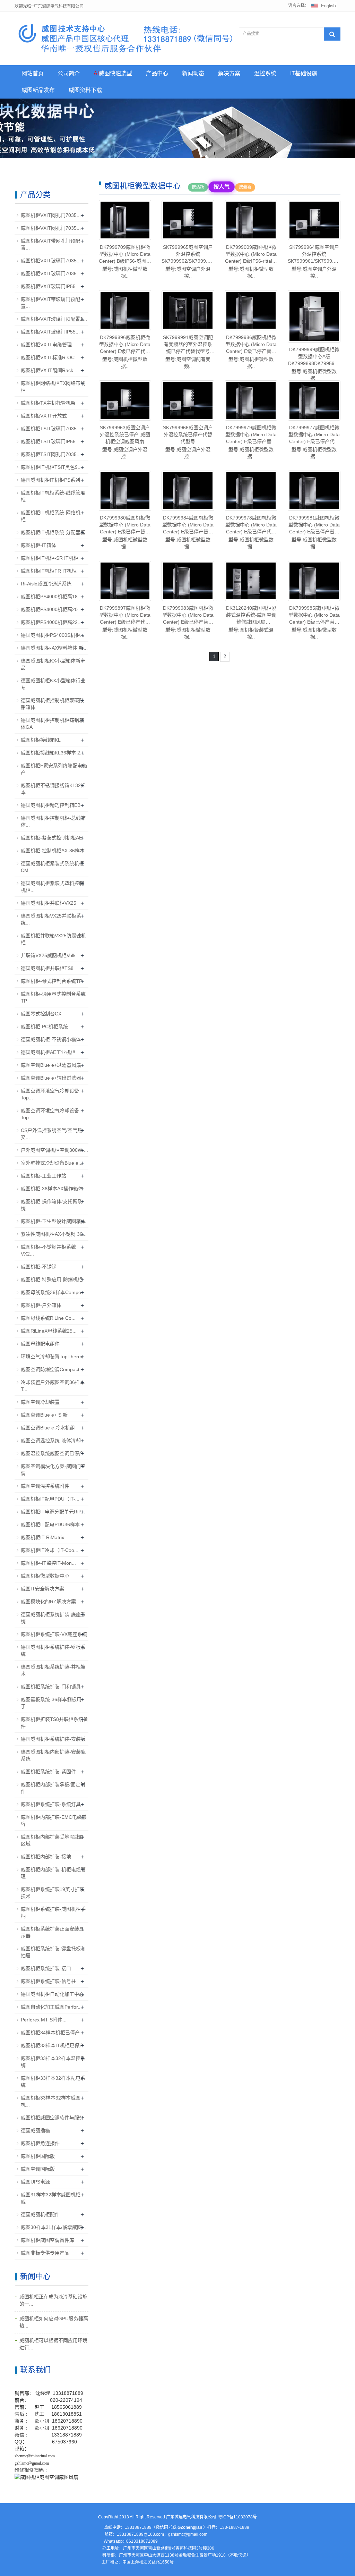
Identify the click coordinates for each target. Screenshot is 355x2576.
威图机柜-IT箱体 (38, 545)
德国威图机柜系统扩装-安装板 (53, 1739)
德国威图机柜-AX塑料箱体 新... (54, 648)
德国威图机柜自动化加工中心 (52, 1994)
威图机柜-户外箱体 (41, 1305)
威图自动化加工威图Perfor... (51, 2007)
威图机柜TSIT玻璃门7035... (51, 429)
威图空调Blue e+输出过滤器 (51, 1078)
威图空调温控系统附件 (45, 1486)
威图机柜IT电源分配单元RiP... (53, 1512)
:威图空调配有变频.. (188, 352)
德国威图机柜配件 (40, 2214)
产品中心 (157, 73)
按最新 (245, 187)
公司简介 (69, 73)
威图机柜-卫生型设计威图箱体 (53, 1221)
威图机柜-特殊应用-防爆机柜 (52, 1279)
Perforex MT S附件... (44, 2020)
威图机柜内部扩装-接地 (46, 1857)
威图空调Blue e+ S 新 (44, 1415)
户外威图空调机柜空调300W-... (54, 1150)
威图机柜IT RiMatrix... (45, 1537)
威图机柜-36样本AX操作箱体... (54, 1189)
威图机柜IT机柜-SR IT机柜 (50, 558)
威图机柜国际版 (38, 2156)
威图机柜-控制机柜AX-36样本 (53, 851)
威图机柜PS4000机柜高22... (51, 622)
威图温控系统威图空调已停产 (52, 1453)
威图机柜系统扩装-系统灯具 (51, 1804)
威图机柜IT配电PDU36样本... (52, 1525)
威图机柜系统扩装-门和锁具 (51, 1687)
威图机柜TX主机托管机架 (48, 403)
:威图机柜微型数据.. (125, 261)
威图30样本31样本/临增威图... (53, 2227)
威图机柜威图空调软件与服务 (52, 2118)
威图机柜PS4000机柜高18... (51, 597)
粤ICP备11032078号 (237, 2517)
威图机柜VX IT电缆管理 (46, 345)
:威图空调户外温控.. (188, 261)
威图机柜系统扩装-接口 (46, 1968)
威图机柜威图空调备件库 (47, 2240)
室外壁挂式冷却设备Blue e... (52, 1163)
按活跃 (198, 187)
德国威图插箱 (35, 2130)
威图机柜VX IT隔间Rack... (49, 370)
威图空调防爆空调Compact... (52, 1369)
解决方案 (229, 73)
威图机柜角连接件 (40, 2143)
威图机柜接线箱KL (41, 740)
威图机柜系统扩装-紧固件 (48, 1772)
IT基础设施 (304, 73)
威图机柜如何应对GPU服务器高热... (54, 2322)
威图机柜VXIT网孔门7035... (51, 215)
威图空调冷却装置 (40, 1402)
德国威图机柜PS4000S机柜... (53, 635)
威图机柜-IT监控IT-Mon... (48, 1563)
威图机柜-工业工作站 (44, 1176)
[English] (323, 6)
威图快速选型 (113, 73)
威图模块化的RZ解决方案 (48, 1602)
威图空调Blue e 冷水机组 (48, 1428)
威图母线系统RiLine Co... (48, 1318)
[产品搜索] (332, 34)
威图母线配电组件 (40, 1344)
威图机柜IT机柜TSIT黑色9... (51, 467)
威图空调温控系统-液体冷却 (51, 1441)
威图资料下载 (85, 90)
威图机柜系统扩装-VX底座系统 (54, 1634)
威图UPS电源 (35, 2182)
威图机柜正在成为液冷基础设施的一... (53, 2300)
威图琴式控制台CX (41, 1014)
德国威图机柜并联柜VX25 (49, 903)
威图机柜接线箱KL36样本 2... (53, 753)
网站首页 (33, 73)
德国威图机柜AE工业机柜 (48, 1052)
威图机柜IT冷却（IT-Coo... (50, 1550)
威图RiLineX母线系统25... (49, 1331)
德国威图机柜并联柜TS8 (47, 968)
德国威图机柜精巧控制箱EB (51, 805)
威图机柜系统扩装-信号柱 (48, 1981)
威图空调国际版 (38, 2169)
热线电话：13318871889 (128, 2527)
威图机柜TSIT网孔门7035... (51, 454)
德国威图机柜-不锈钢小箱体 (51, 1039)
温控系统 (265, 73)
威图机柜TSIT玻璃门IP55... (50, 441)
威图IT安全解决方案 (42, 1589)
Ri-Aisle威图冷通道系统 (46, 584)
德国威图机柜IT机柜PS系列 (50, 480)
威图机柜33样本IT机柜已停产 (53, 2045)
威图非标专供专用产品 (45, 2253)
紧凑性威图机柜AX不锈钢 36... (54, 1234)
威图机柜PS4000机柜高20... (51, 609)
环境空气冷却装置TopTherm (51, 1357)
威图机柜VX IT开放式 (44, 416)
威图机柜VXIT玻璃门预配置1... (54, 319)
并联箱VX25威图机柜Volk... (50, 955)
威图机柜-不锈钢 (39, 1267)
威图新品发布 (38, 90)
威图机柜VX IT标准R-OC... (50, 357)
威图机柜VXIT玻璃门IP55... (50, 286)
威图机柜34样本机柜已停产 (50, 2033)
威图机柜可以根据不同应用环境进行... (53, 2344)
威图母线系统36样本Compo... (53, 1292)
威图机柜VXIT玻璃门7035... (51, 261)
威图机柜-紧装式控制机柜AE (51, 838)
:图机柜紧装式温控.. (251, 622)
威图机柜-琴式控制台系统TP (51, 981)
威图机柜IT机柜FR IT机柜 (49, 571)
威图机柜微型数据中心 (45, 1576)
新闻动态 (193, 73)
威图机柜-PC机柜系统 (44, 1027)
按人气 (221, 187)
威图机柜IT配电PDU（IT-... (50, 1499)
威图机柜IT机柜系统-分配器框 (53, 532)
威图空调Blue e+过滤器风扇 (51, 1065)
